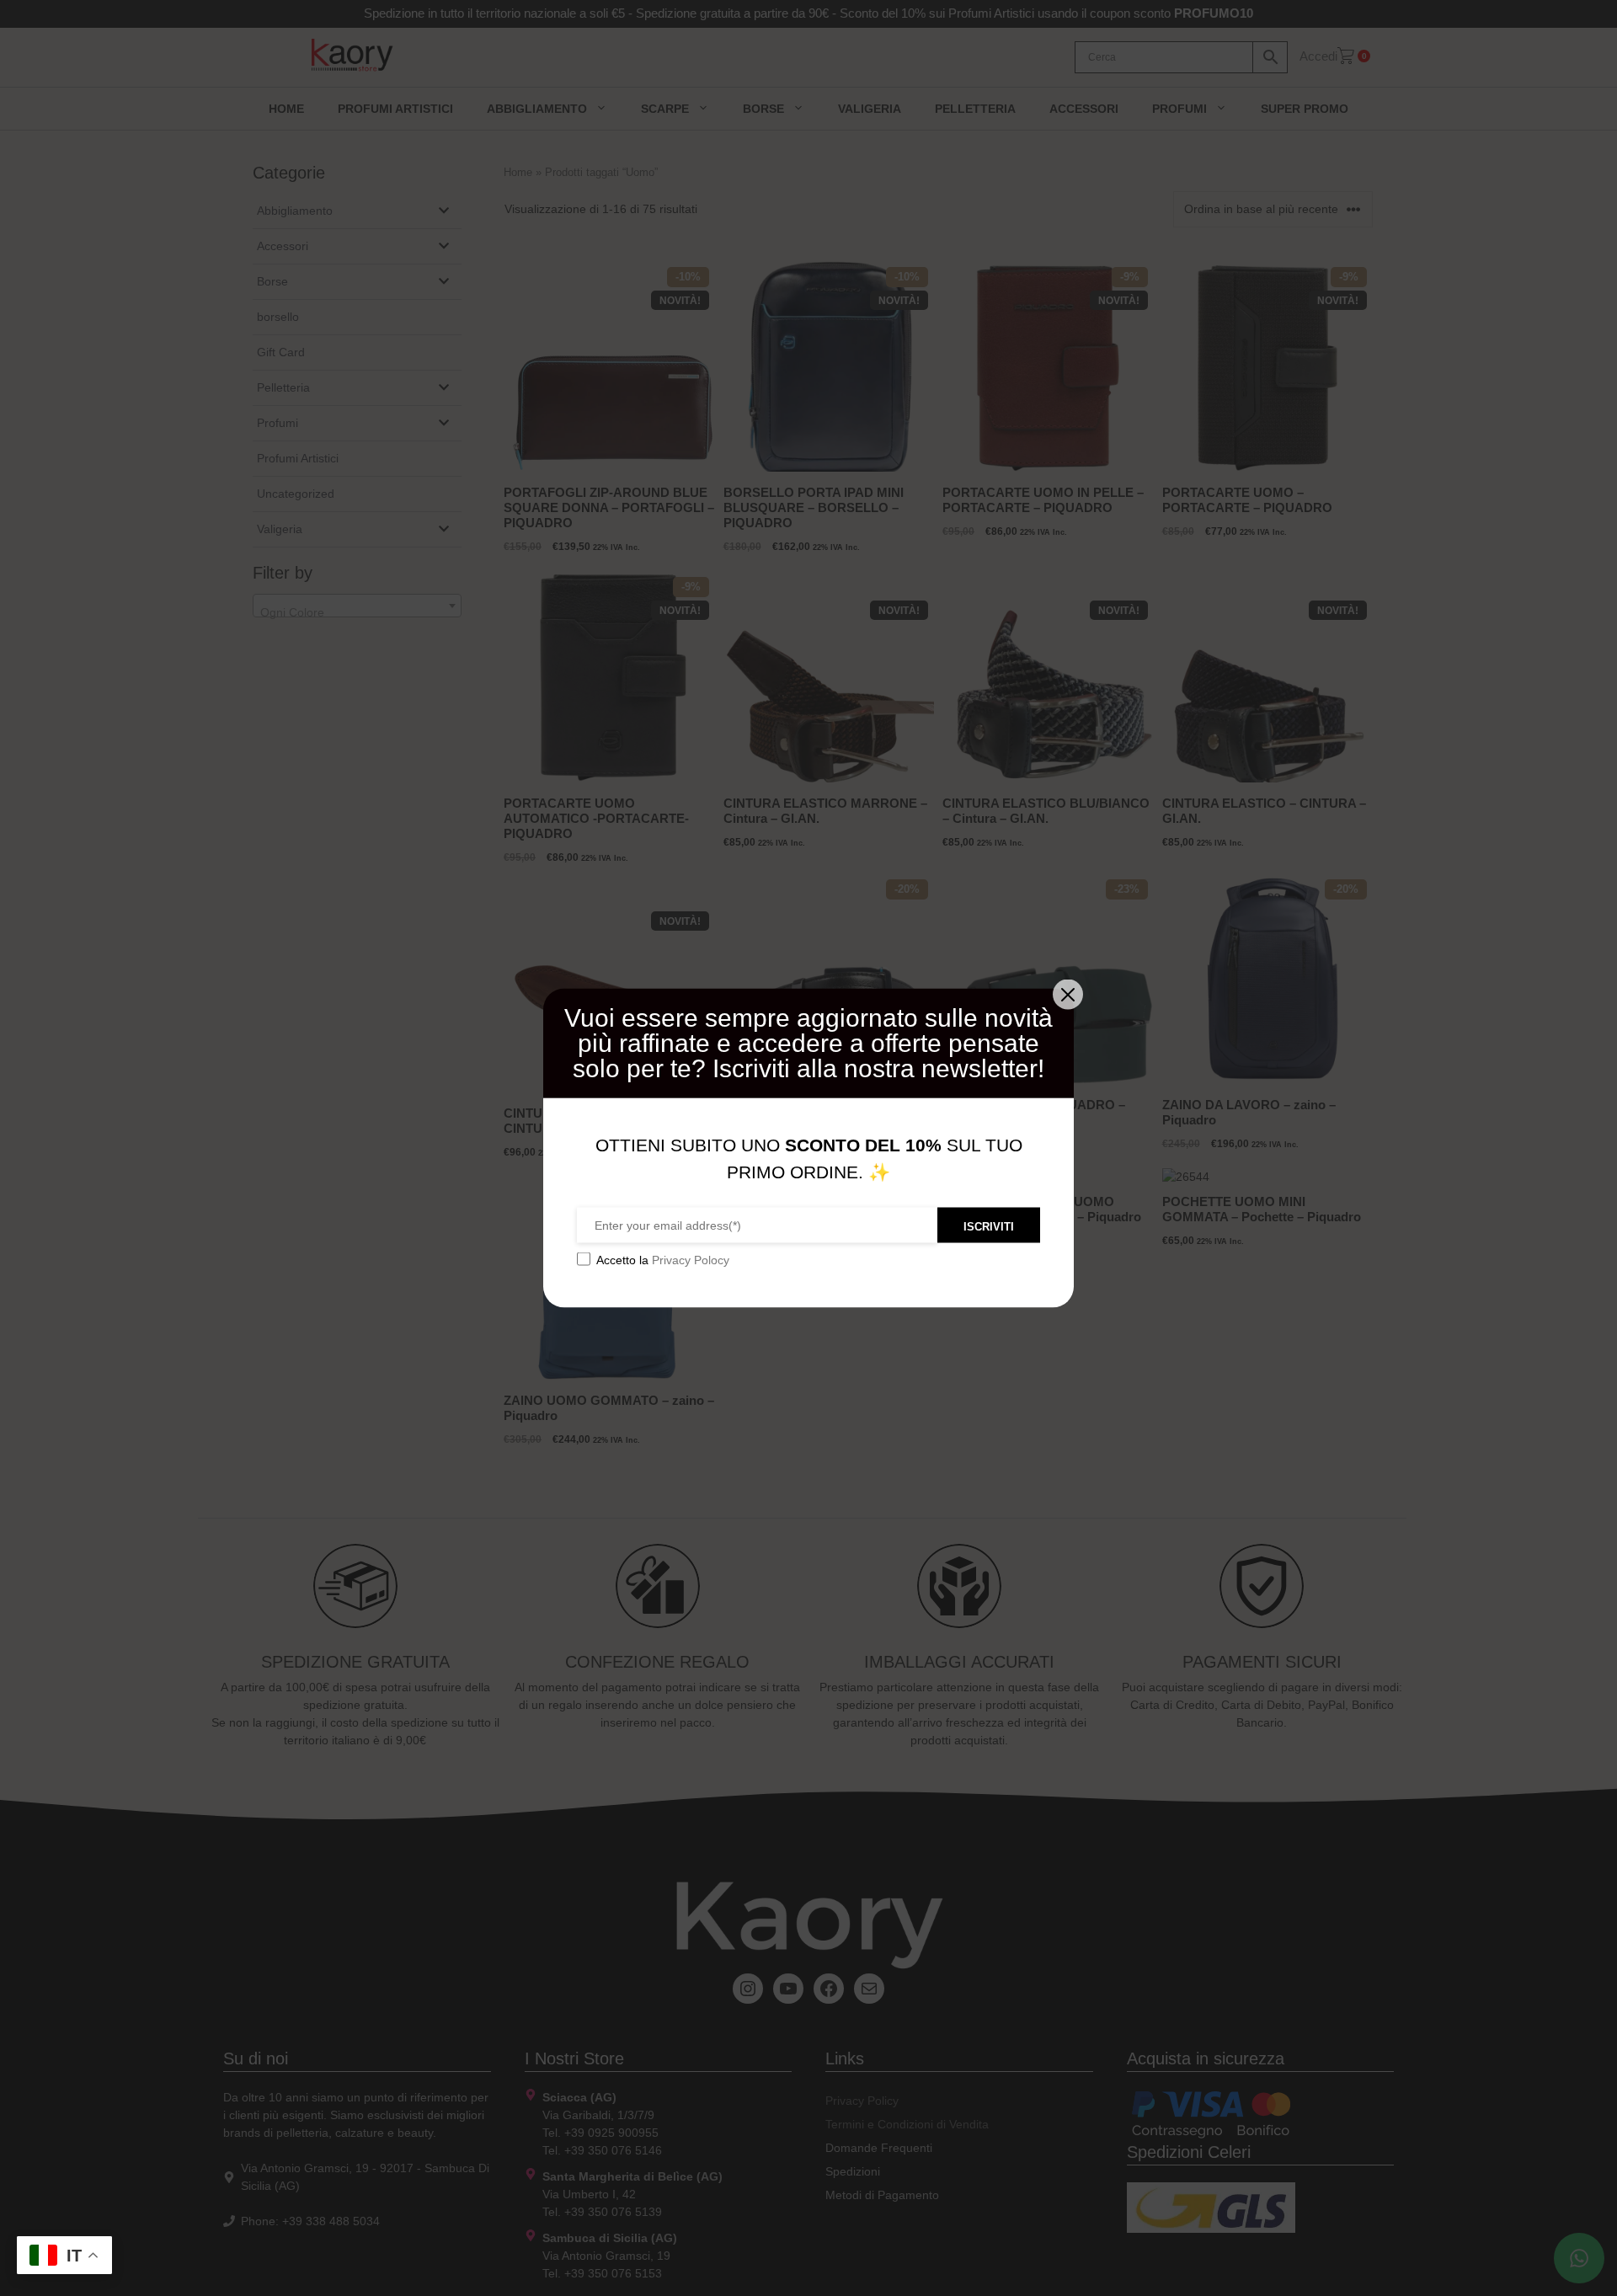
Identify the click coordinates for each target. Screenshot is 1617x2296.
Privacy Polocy (691, 1260)
